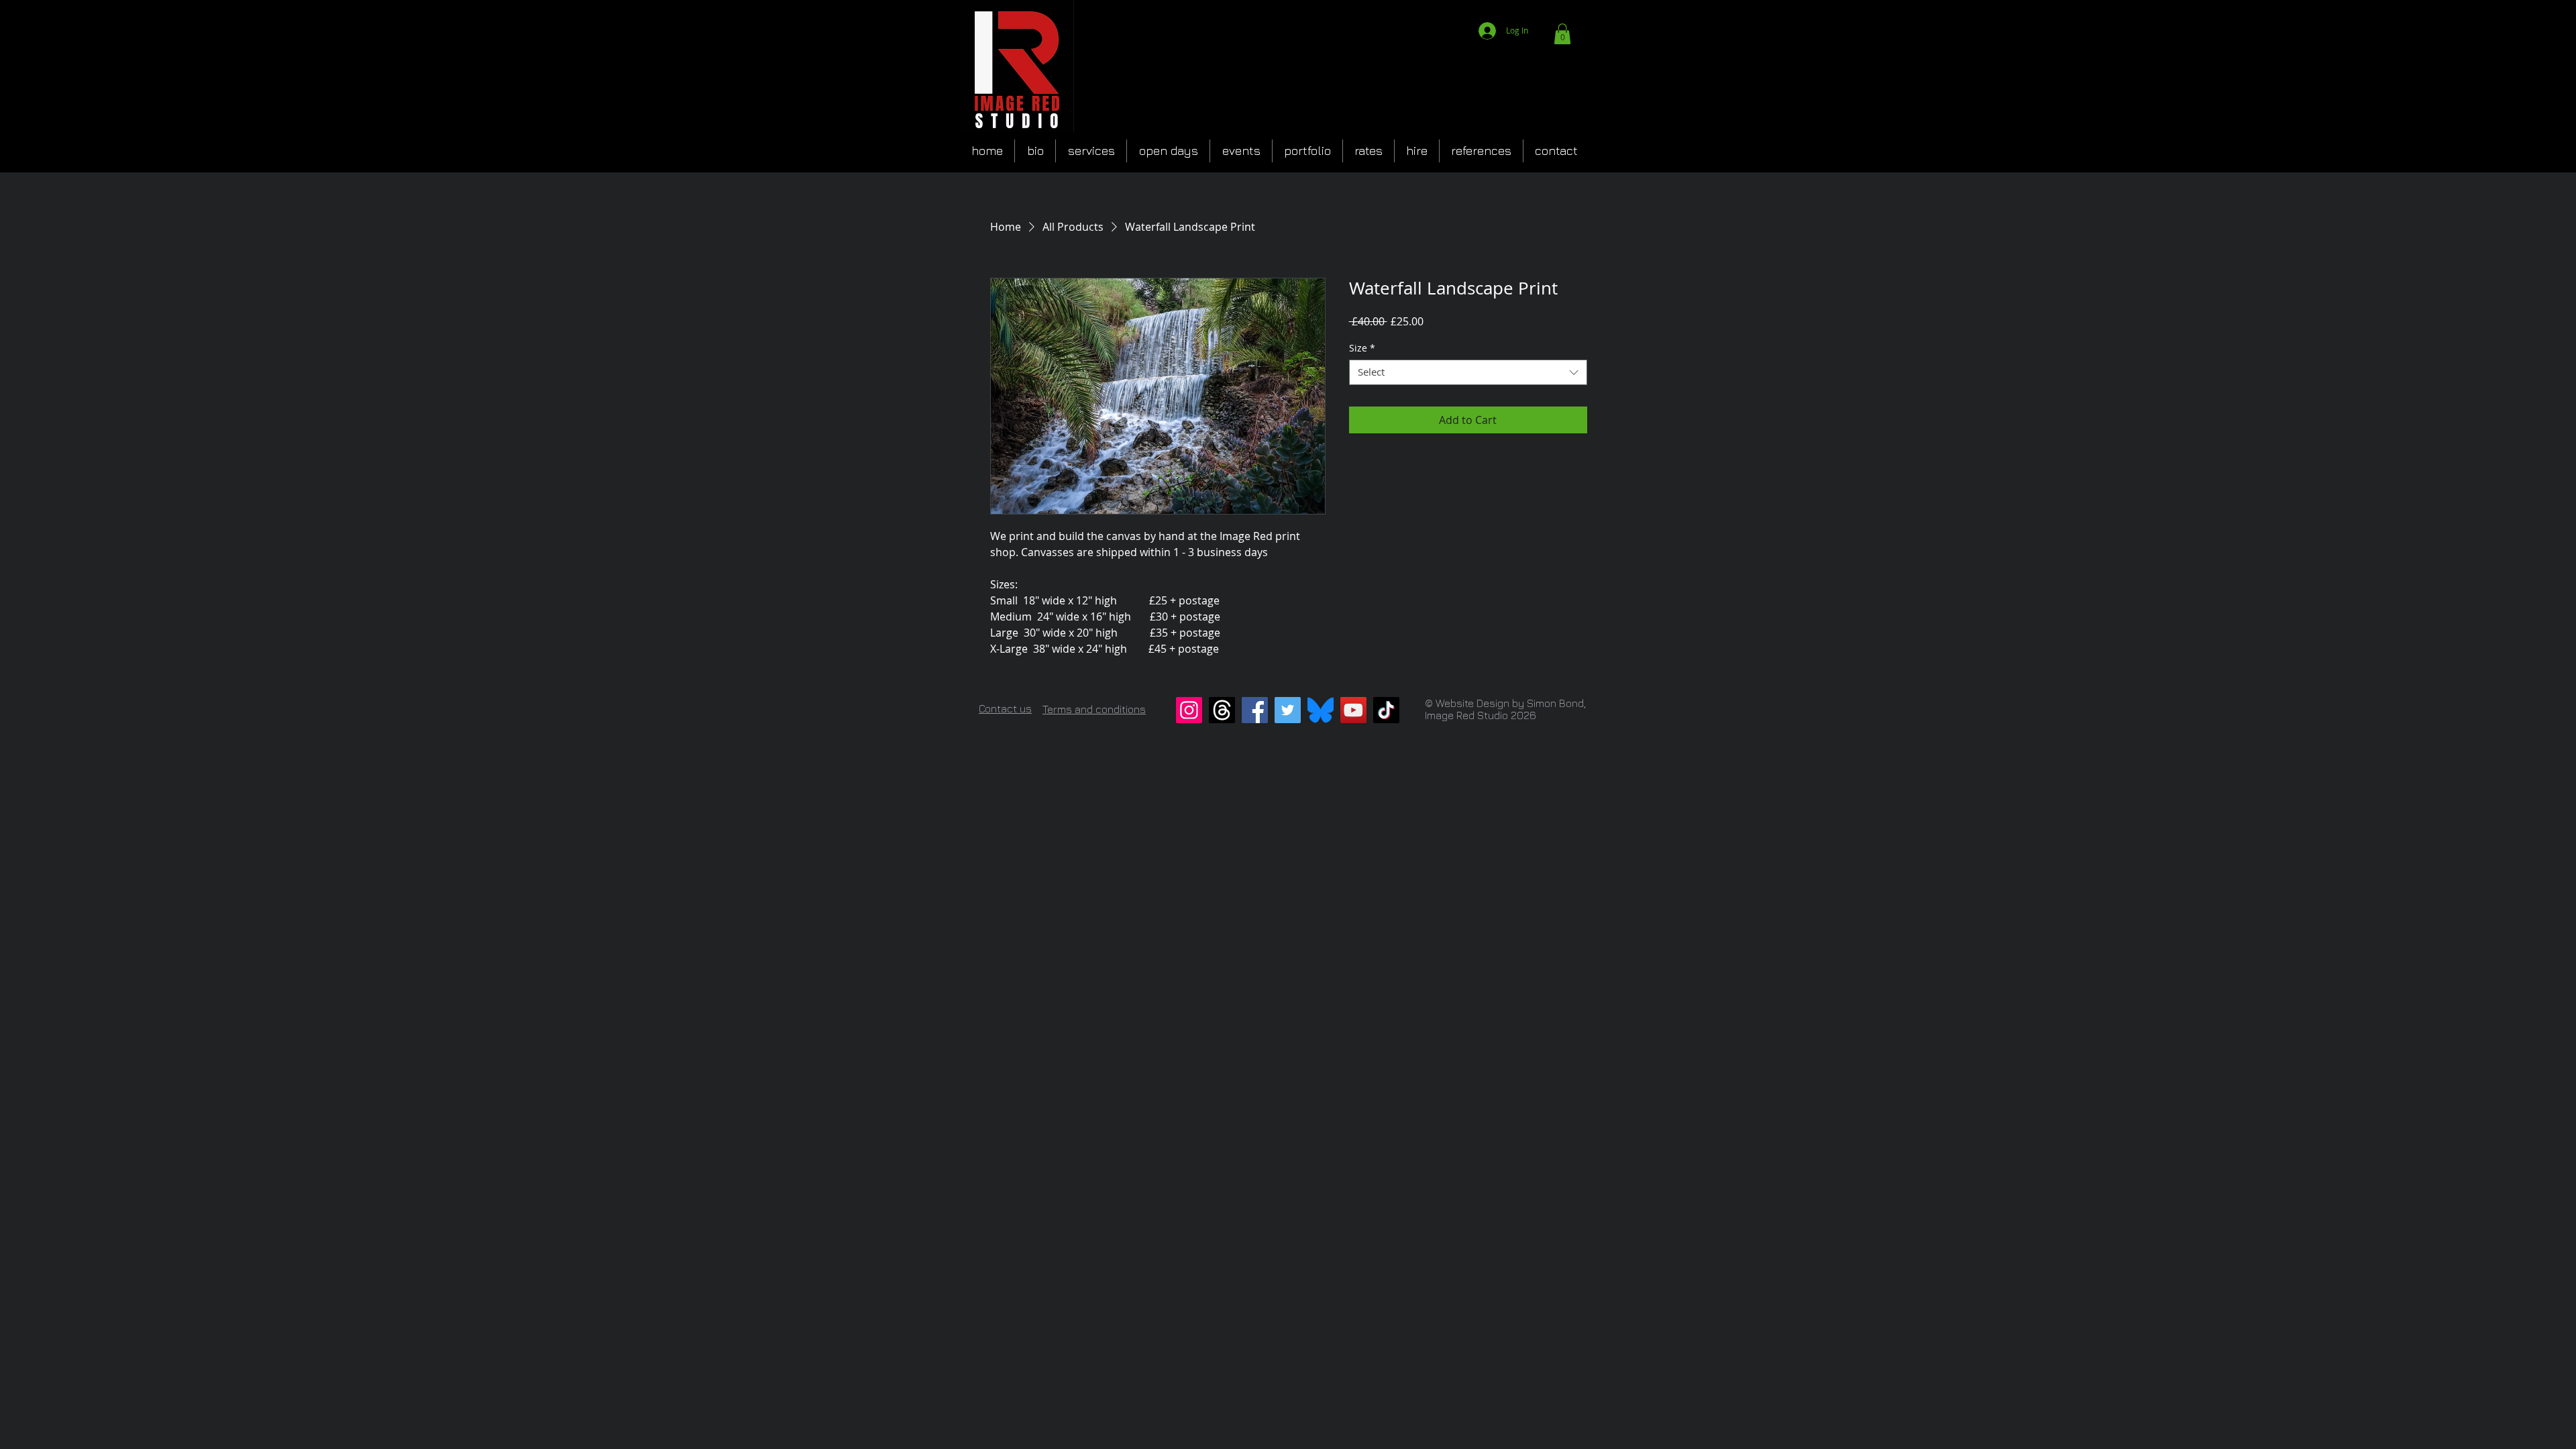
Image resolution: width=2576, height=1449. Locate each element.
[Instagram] (1189, 710)
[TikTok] (1386, 710)
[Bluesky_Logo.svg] (1321, 710)
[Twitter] (1288, 710)
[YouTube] (1353, 710)
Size (1362, 348)
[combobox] (1468, 372)
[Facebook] (1255, 710)
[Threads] (1222, 710)
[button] (1562, 34)
